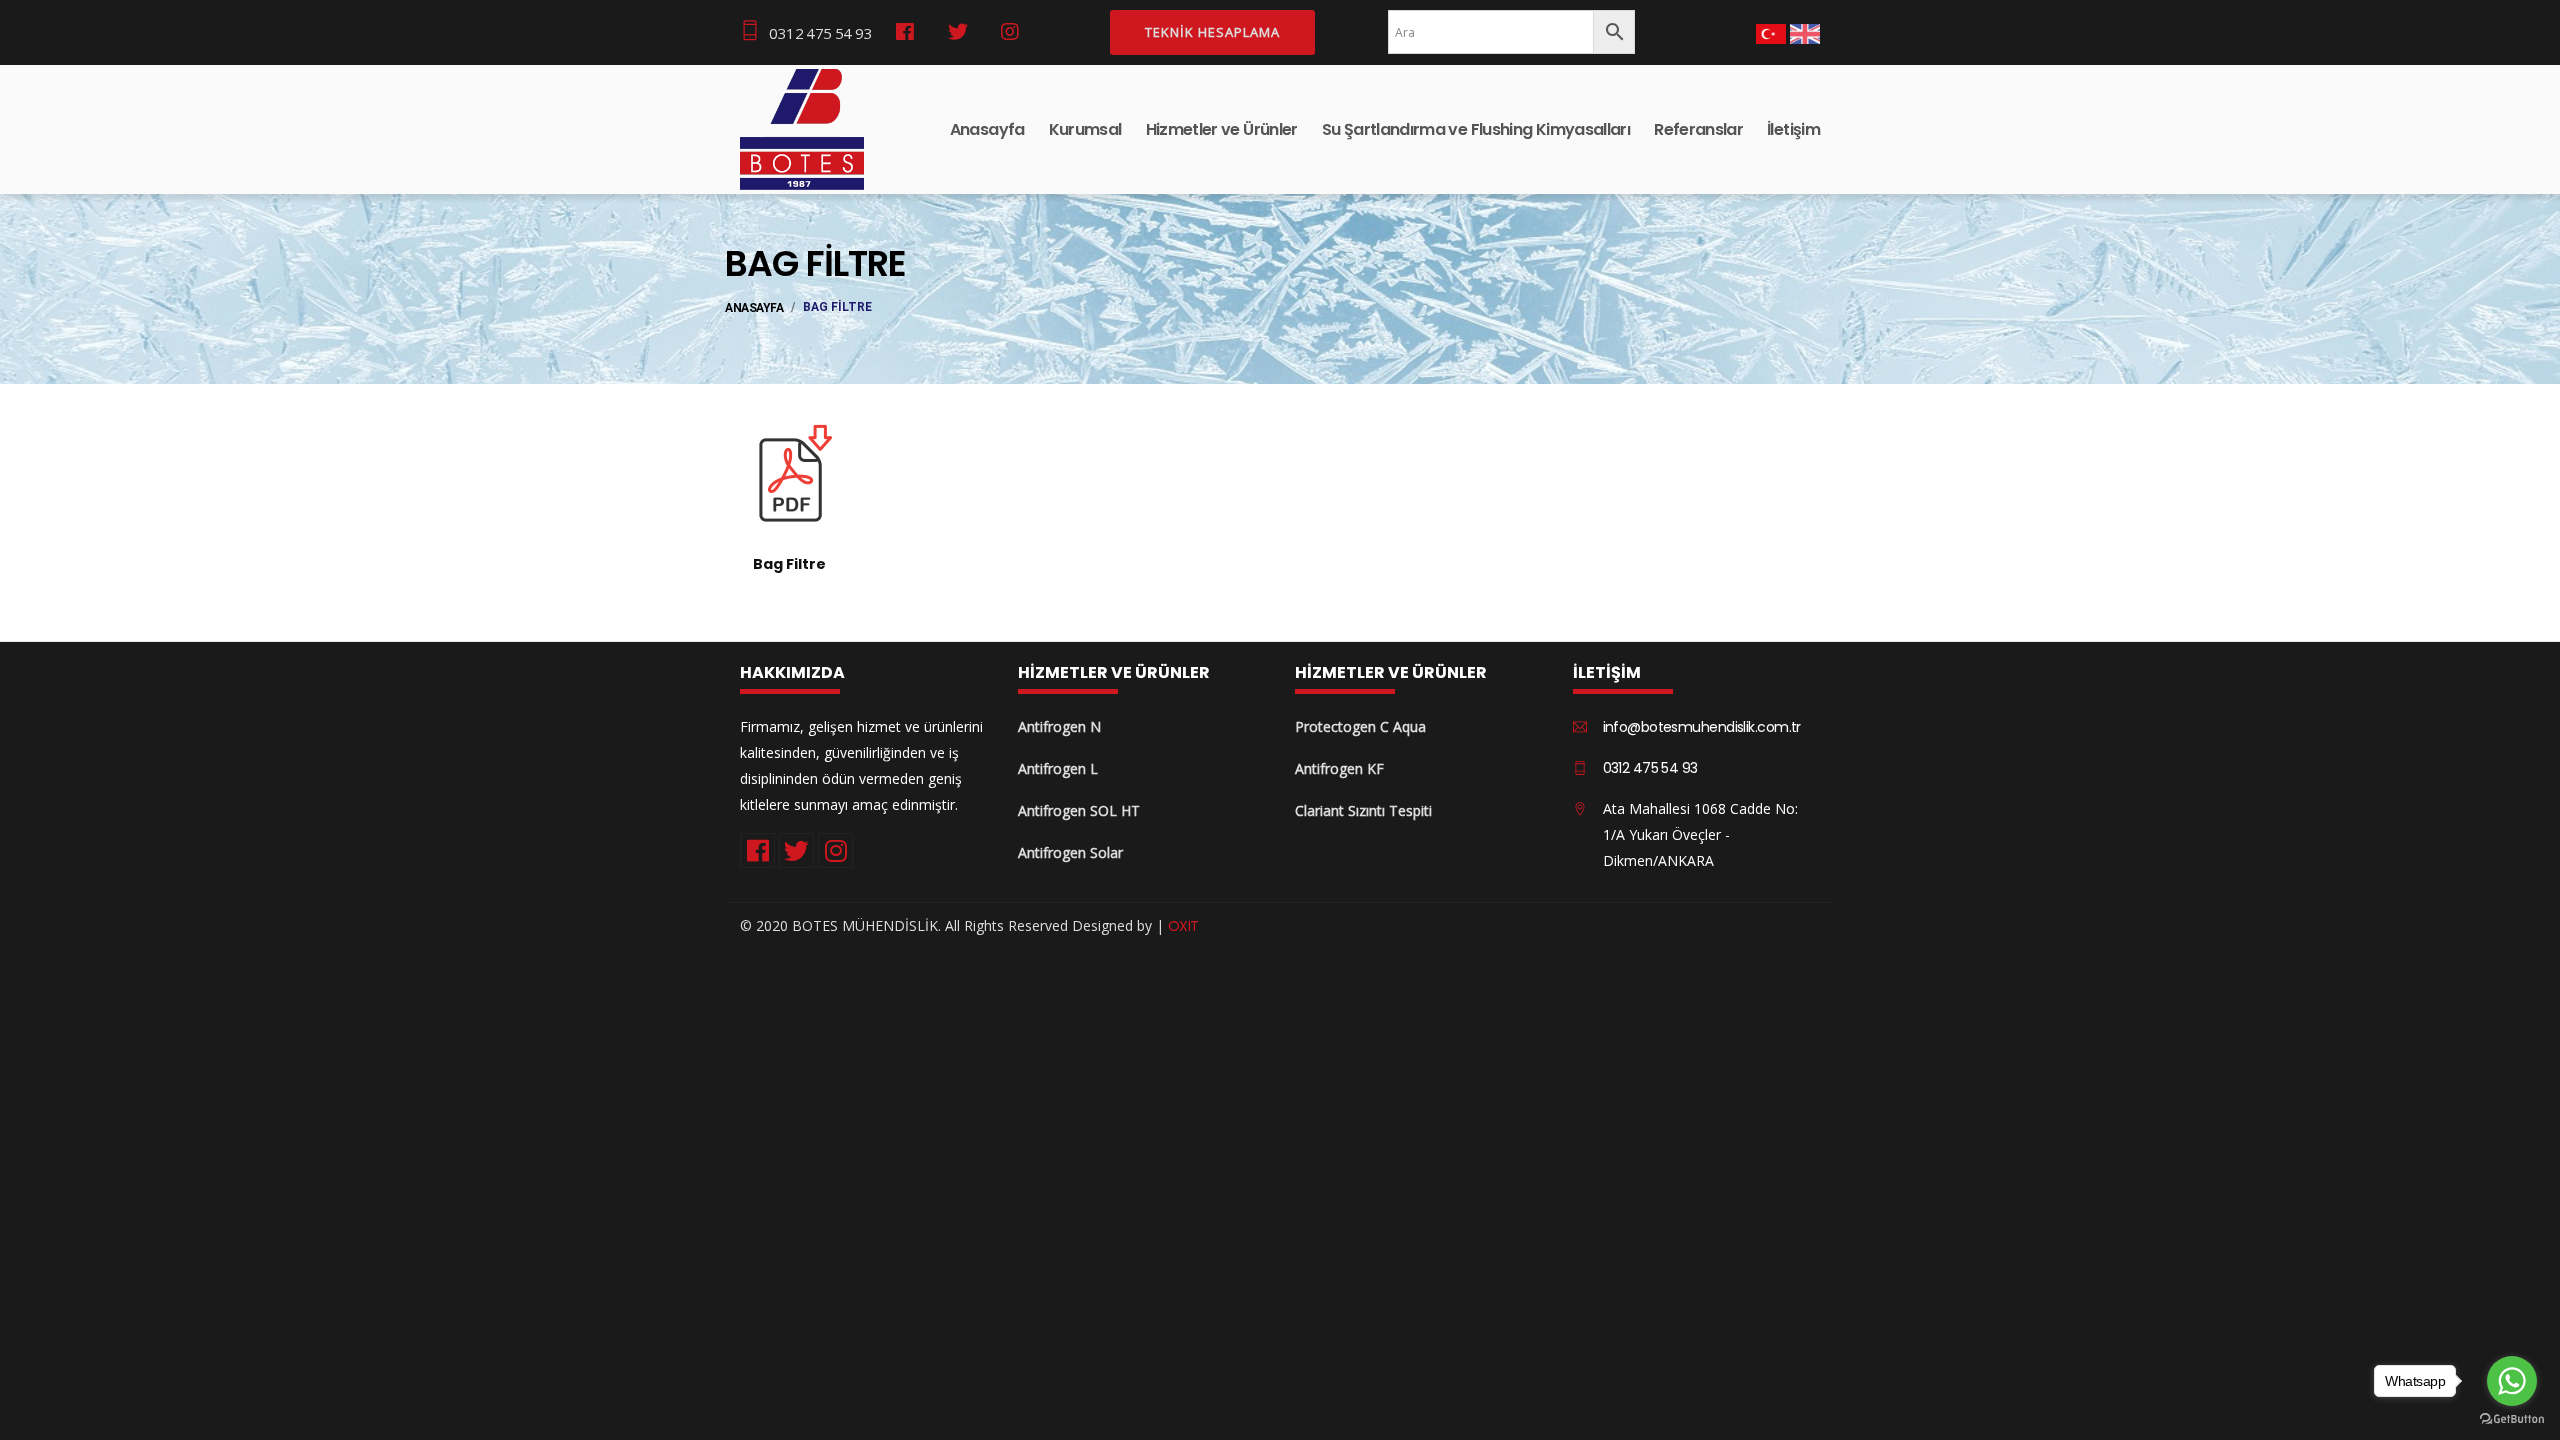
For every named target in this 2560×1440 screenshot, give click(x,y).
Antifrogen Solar (1070, 852)
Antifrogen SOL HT (1079, 810)
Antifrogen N (1059, 726)
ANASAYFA (754, 308)
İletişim (1793, 129)
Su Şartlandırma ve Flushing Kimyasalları (1476, 129)
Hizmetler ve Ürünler (1222, 129)
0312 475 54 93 (820, 33)
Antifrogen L (1058, 768)
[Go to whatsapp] (2512, 1381)
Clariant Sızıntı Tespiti (1363, 810)
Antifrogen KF (1339, 768)
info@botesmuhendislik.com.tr (1702, 727)
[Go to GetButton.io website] (2512, 1419)
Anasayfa (987, 129)
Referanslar (1698, 129)
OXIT (1183, 926)
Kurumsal (1085, 129)
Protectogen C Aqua (1360, 726)
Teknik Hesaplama (1212, 32)
